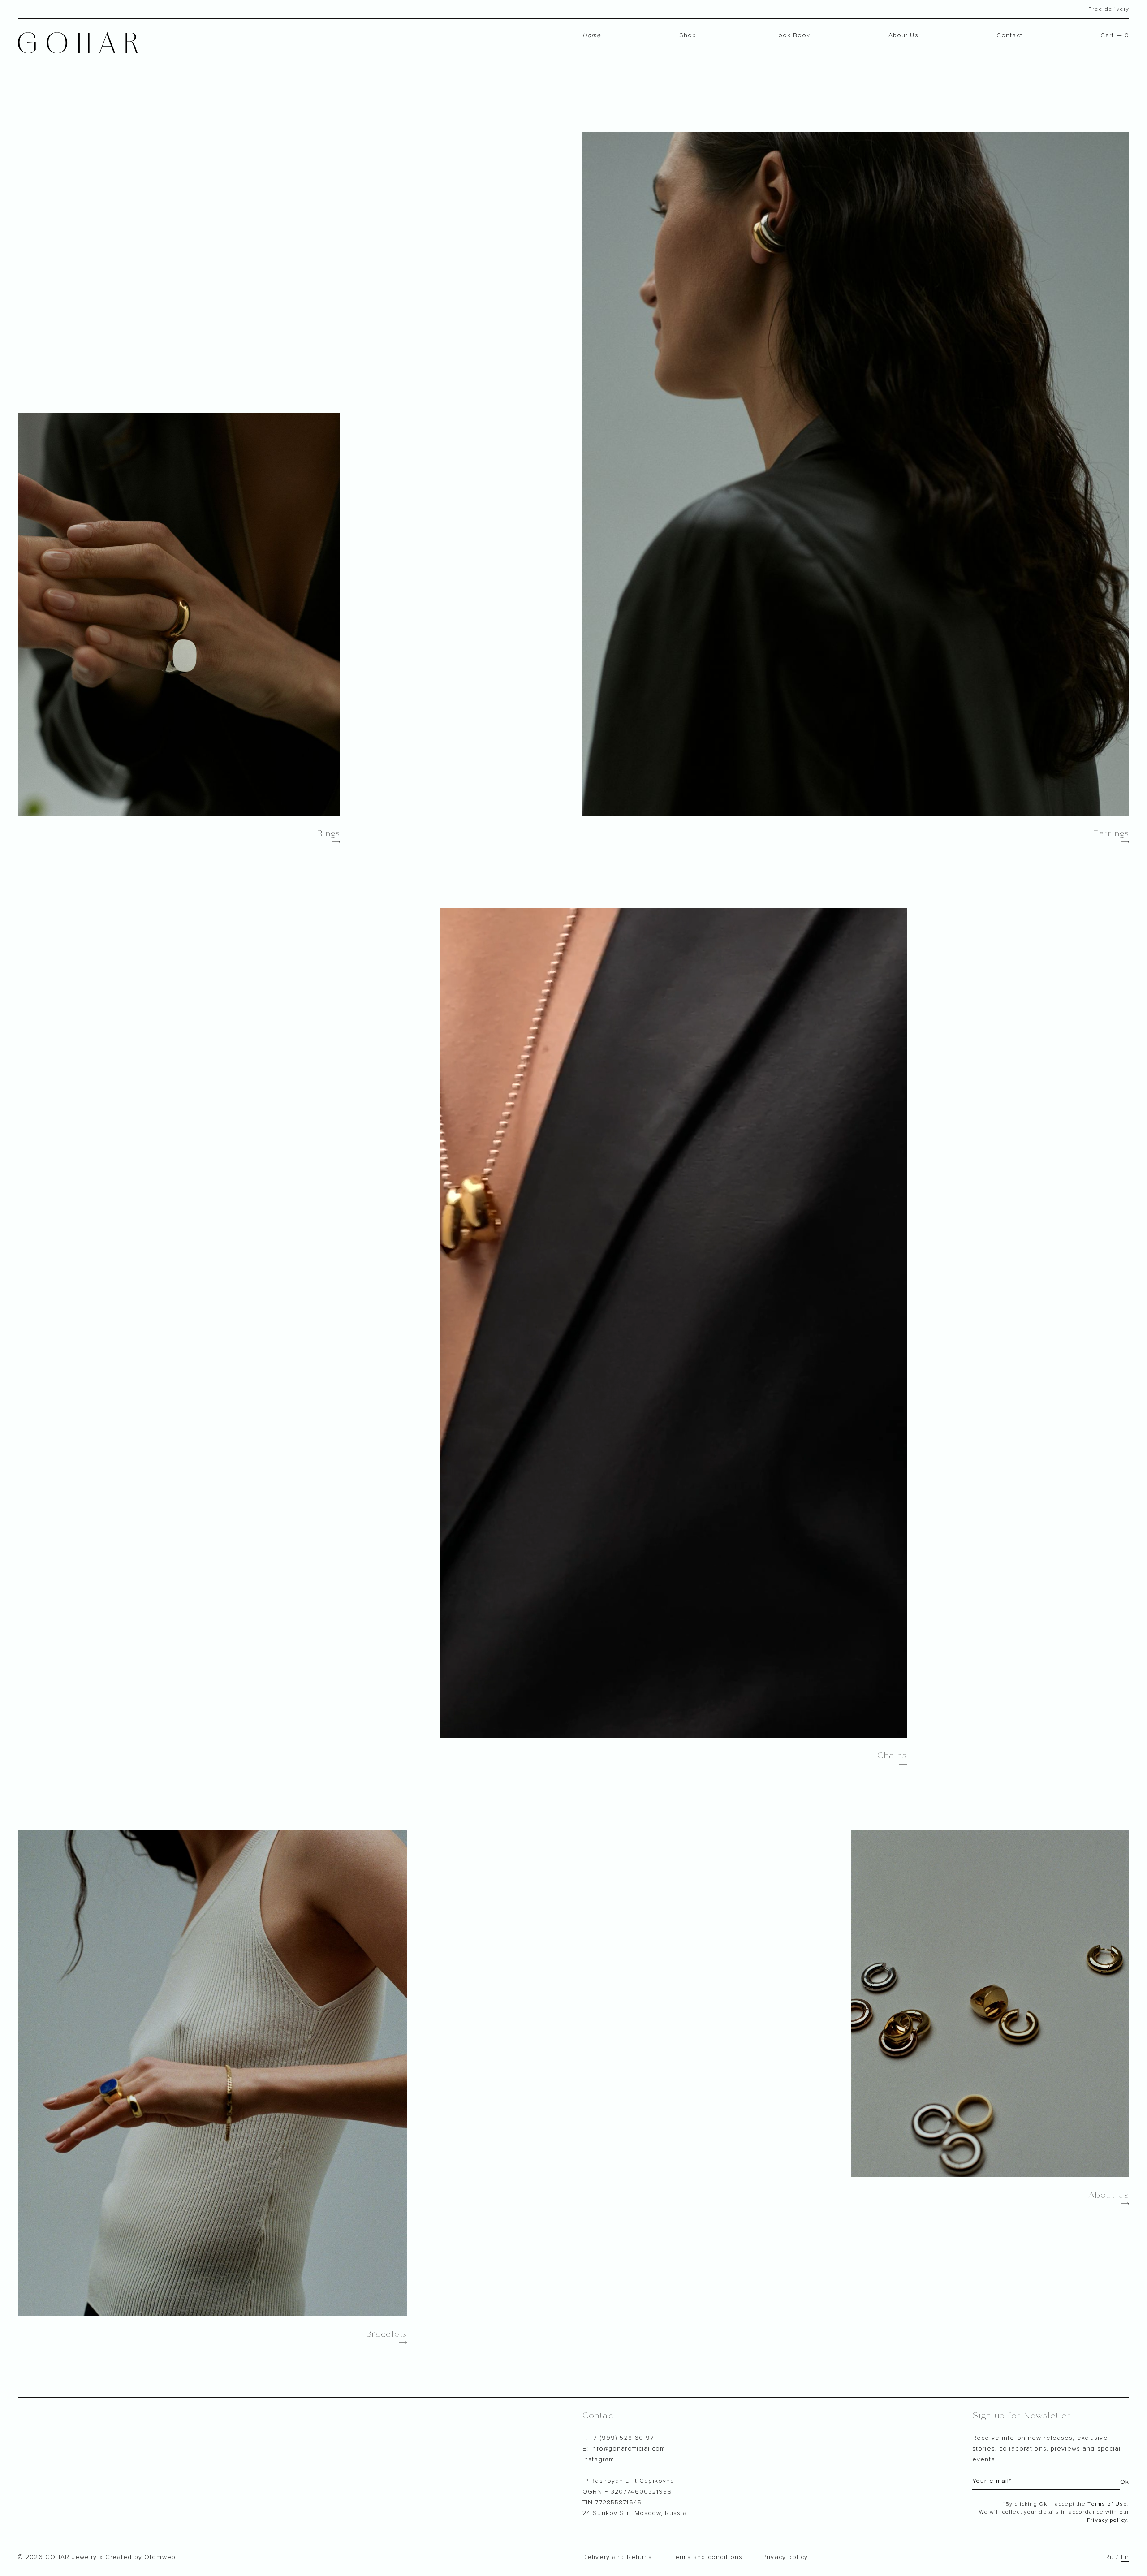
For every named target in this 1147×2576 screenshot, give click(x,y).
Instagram (598, 2459)
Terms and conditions (707, 2557)
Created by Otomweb (140, 2557)
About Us (903, 35)
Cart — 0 (1115, 35)
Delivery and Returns (617, 2557)
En (1125, 2557)
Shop (688, 35)
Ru (1110, 2557)
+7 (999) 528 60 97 (622, 2438)
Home (592, 35)
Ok (1125, 2482)
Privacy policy (785, 2557)
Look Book (792, 35)
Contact (1009, 35)
